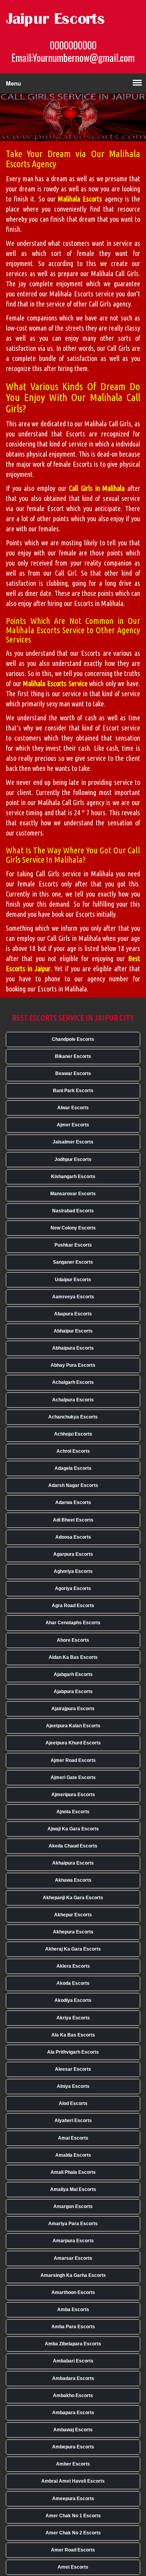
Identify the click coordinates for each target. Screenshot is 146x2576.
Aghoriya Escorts (73, 1571)
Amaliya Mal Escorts (73, 2189)
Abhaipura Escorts (73, 1348)
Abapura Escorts (73, 1314)
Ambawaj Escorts (73, 2430)
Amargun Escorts (73, 2206)
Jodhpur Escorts (73, 1159)
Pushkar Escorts (73, 1245)
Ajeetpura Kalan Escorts (73, 1726)
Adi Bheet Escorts (73, 1520)
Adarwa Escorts (73, 1503)
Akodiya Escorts (73, 2000)
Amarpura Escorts (73, 2241)
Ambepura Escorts (73, 2447)
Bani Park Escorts (73, 1091)
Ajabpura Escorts (73, 1692)
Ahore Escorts (73, 1640)
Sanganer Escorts (73, 1262)
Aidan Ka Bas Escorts (73, 1657)
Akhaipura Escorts (73, 1863)
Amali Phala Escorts (73, 2172)
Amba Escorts (73, 2310)
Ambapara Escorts (73, 2413)
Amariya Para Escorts (73, 2224)
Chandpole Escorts (73, 1039)
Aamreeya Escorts (73, 1297)
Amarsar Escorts (73, 2258)
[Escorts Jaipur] (64, 19)
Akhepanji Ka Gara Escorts (73, 1898)
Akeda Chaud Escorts (73, 1846)
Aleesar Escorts (73, 2069)
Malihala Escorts (80, 199)
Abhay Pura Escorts (73, 1365)
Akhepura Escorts (73, 1932)
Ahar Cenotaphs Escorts (73, 1623)
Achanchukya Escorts (73, 1417)
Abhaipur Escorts (73, 1331)
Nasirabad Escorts (73, 1211)
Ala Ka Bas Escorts (73, 2035)
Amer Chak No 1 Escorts (73, 2516)
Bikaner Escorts (73, 1056)
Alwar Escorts (73, 1108)
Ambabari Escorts (73, 2361)
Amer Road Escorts (73, 2550)
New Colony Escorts (73, 1228)
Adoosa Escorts (73, 1537)
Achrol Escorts (73, 1451)
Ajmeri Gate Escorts (73, 1777)
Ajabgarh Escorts (73, 1674)
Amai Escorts (73, 2138)
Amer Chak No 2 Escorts (73, 2533)
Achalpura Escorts (73, 1400)
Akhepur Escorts (73, 1915)
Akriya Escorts (73, 2018)
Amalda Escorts (73, 2155)
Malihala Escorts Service (55, 683)
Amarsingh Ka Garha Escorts (73, 2275)
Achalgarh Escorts (73, 1382)
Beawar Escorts (73, 1073)
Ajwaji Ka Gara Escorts (73, 1829)
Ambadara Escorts (73, 2378)
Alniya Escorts (73, 2086)
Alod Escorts (73, 2103)
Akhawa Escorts (73, 1880)
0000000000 (73, 45)
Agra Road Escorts (73, 1606)
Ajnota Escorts (73, 1812)
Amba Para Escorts (73, 2327)
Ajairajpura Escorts (73, 1709)
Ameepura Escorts (73, 2499)
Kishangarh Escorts (73, 1177)
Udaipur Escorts (73, 1280)
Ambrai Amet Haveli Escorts (73, 2481)
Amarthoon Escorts (73, 2292)
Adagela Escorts (73, 1468)
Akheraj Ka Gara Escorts (73, 1949)
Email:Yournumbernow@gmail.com (73, 58)
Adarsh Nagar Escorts (73, 1485)
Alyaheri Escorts (73, 2121)
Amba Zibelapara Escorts (73, 2344)
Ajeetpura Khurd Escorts (73, 1743)
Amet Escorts (73, 2567)
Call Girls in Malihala (97, 488)
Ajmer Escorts (73, 1125)
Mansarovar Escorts (73, 1194)
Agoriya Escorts (73, 1588)
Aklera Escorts (73, 1966)
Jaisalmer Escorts (73, 1142)
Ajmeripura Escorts (73, 1795)
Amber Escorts (73, 2464)
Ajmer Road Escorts (73, 1760)
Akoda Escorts (73, 1983)
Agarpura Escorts (73, 1554)
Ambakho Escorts (73, 2396)
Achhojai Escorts (73, 1434)
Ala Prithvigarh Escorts (73, 2052)
